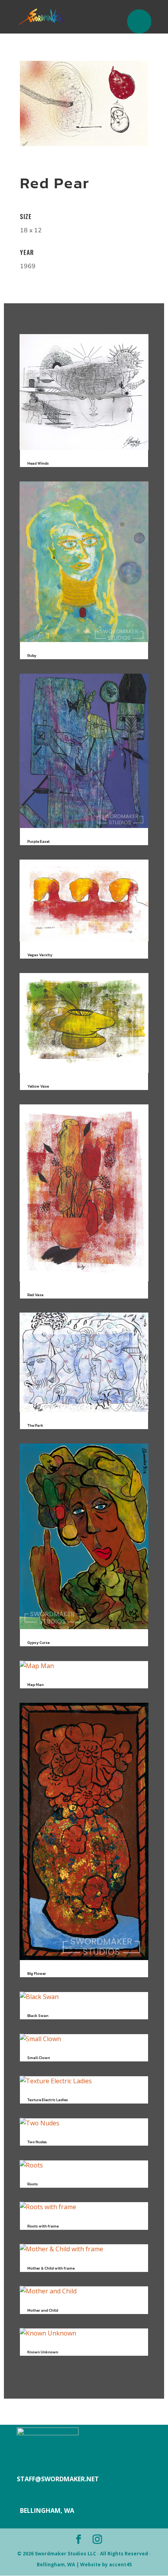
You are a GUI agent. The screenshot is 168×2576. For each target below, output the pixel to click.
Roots (33, 2184)
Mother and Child (43, 2310)
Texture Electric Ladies (48, 2100)
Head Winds (38, 463)
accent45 (120, 2564)
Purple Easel (38, 841)
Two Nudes (37, 2142)
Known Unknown (43, 2352)
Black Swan (38, 2016)
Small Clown (39, 2058)
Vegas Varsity (40, 955)
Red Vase (35, 1295)
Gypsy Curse (38, 1643)
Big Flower (37, 1974)
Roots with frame (43, 2226)
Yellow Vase (38, 1086)
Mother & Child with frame (51, 2268)
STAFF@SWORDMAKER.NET (58, 2479)
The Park (35, 1425)
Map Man (36, 1685)
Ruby (32, 655)
